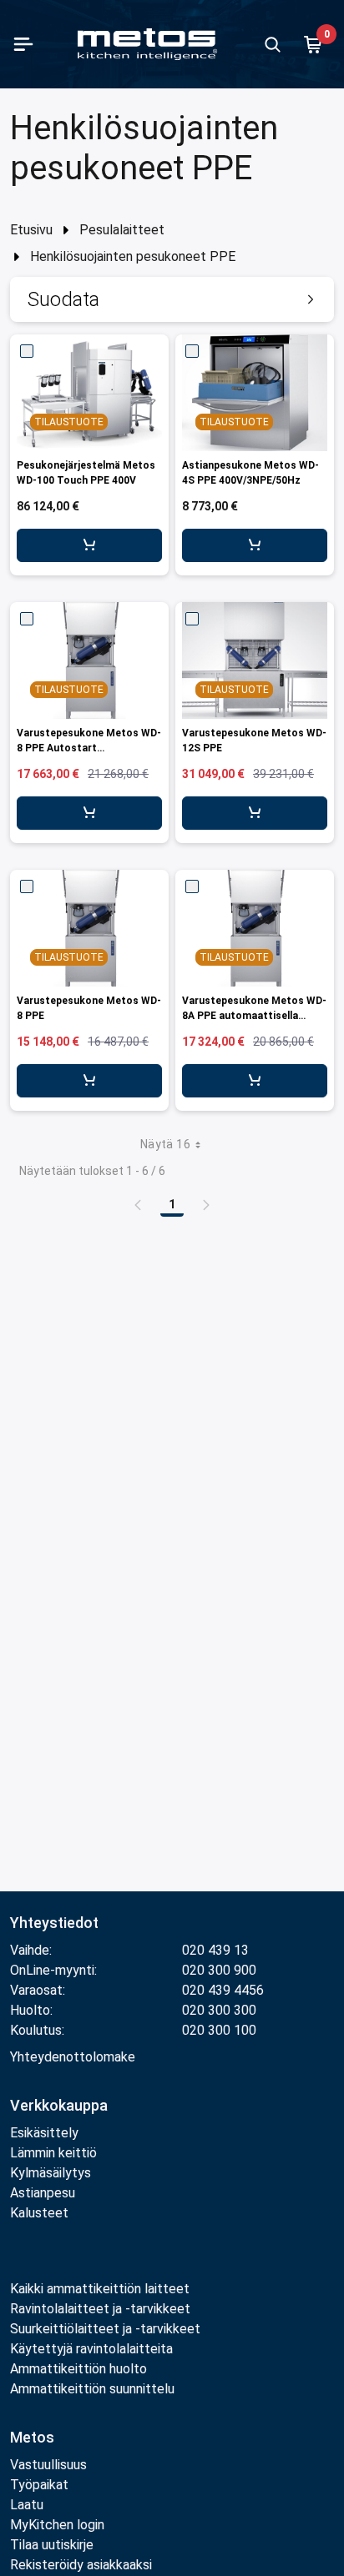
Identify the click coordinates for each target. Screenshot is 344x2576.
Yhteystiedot (54, 1923)
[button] (172, 299)
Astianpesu (43, 2193)
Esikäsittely (44, 2133)
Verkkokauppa (59, 2105)
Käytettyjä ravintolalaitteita (91, 2349)
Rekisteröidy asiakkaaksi (81, 2565)
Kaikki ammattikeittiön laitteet (100, 2289)
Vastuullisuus (48, 2465)
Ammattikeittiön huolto (78, 2369)
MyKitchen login (57, 2525)
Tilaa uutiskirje (52, 2545)
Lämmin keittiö (53, 2153)
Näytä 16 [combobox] (165, 1144)
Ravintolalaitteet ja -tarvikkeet (100, 2309)
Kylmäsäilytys (51, 2173)
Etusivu (31, 230)
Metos (32, 2437)
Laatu (27, 2505)
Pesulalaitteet (122, 230)
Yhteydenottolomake (73, 2057)
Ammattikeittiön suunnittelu (92, 2389)
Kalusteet (39, 2213)
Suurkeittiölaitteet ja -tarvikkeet (105, 2329)
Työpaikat (39, 2485)
